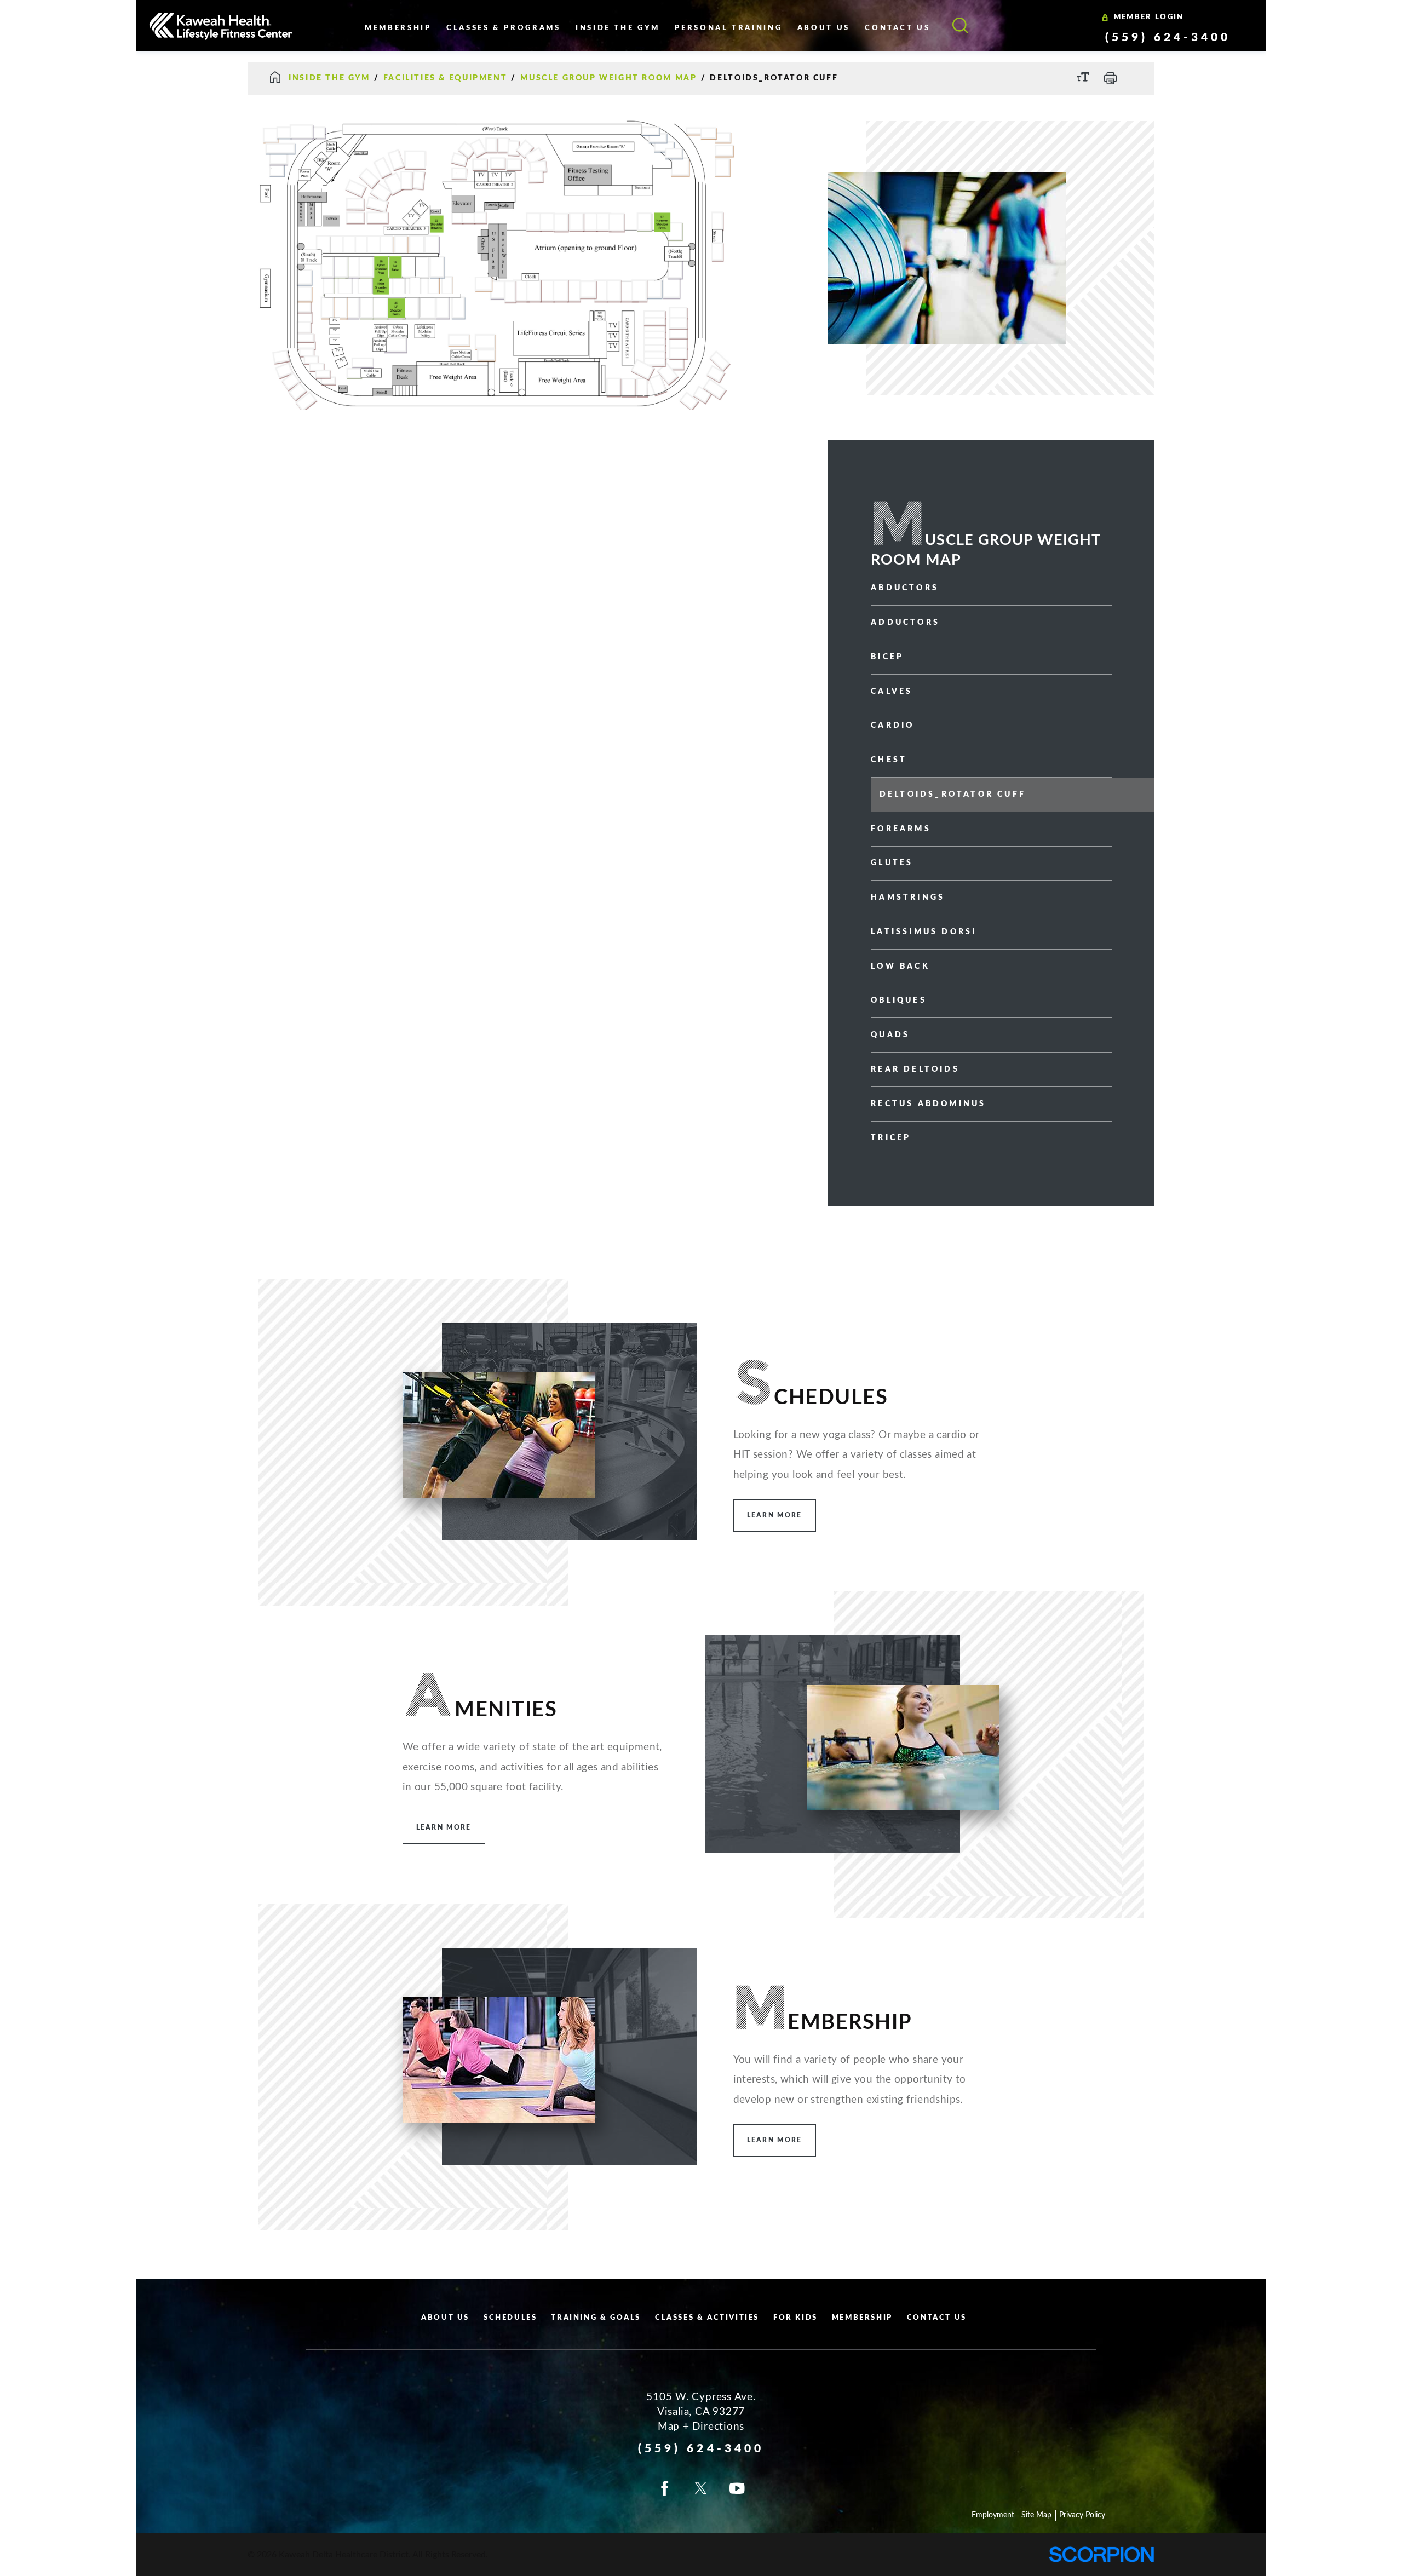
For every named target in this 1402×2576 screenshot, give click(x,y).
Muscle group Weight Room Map (608, 78)
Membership (862, 2318)
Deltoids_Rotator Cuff (953, 795)
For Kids (795, 2318)
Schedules (510, 2318)
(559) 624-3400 (1168, 38)
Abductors (905, 588)
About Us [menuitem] (824, 28)
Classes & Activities (707, 2318)
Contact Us (937, 2318)
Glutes (892, 863)
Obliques (899, 1001)
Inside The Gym (329, 78)
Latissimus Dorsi (924, 932)
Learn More (775, 1515)
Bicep (887, 657)
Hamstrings (908, 898)
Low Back (900, 967)
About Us (445, 2318)
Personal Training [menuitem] (728, 28)
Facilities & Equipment (445, 78)
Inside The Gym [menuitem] (618, 28)
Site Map (1036, 2515)
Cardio (892, 726)
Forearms (901, 829)
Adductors (905, 623)
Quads (890, 1035)
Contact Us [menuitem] (897, 28)
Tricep (891, 1138)
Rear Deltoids (915, 1069)
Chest (889, 760)
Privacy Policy (1082, 2515)
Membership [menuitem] (398, 28)
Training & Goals (596, 2318)
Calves (892, 692)
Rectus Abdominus (928, 1104)
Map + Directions (701, 2427)
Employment (993, 2515)
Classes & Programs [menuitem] (504, 28)
